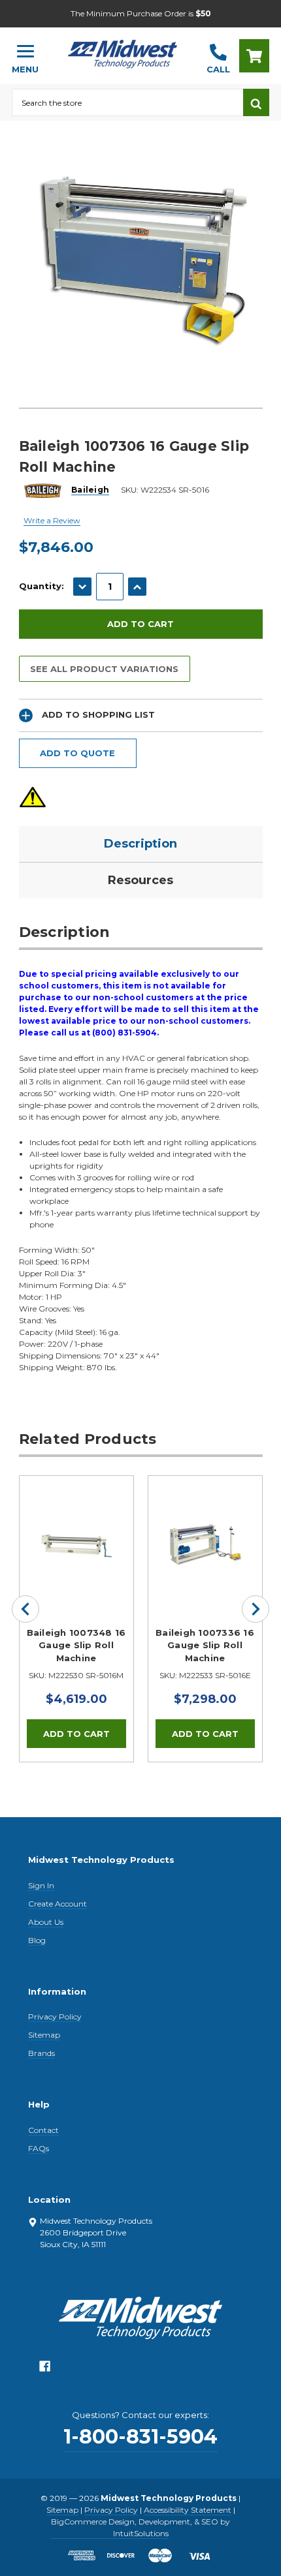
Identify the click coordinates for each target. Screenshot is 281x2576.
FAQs (39, 2148)
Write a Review (52, 520)
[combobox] (127, 102)
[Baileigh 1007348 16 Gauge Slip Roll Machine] (76, 1533)
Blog (37, 1940)
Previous (25, 1609)
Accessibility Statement (188, 2510)
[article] (76, 1619)
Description (140, 844)
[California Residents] (33, 797)
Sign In (41, 1885)
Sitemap (44, 2035)
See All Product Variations (104, 669)
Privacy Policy (55, 2016)
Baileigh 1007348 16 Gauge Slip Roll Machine (76, 1645)
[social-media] (45, 2369)
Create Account (58, 1904)
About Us (46, 1922)
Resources (140, 880)
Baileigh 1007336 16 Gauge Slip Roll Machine (205, 1645)
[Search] (256, 102)
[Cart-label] (254, 56)
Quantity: (41, 586)
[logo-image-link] (123, 50)
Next (256, 1609)
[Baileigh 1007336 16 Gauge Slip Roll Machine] (205, 1533)
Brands (41, 2053)
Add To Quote (77, 753)
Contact (43, 2130)
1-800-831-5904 (140, 2437)
